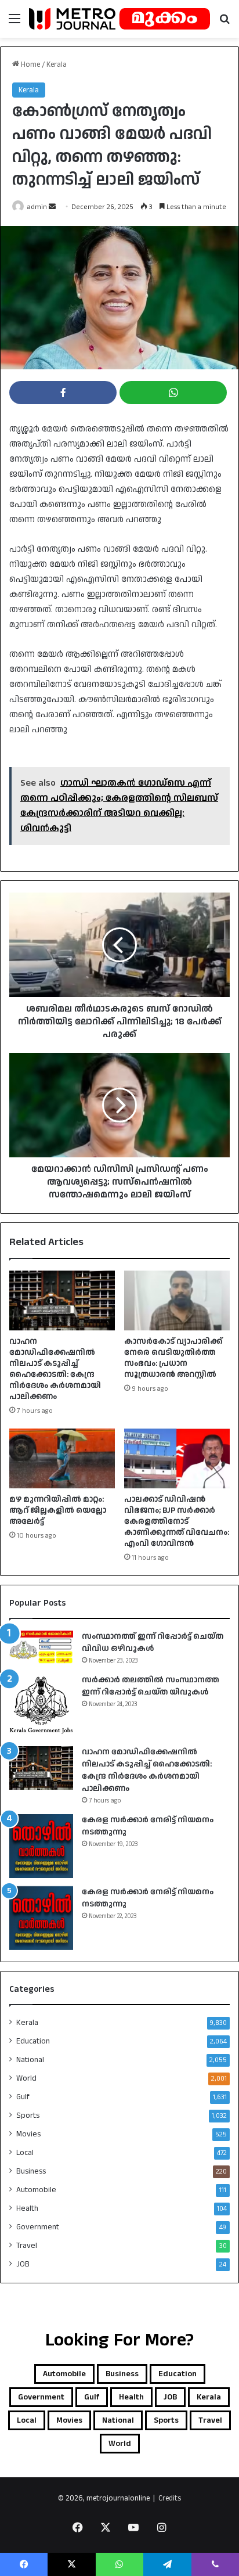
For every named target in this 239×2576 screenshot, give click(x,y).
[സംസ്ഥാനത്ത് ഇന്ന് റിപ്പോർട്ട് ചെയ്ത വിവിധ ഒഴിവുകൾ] (41, 1647)
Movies (28, 2134)
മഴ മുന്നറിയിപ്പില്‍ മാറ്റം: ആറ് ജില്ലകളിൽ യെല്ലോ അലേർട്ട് (58, 1510)
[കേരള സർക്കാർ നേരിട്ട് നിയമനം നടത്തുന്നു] (41, 1846)
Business (31, 2171)
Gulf (23, 2097)
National (30, 2060)
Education (33, 2041)
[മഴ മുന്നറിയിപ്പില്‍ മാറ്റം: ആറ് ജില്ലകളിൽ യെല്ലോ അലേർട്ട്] (62, 1458)
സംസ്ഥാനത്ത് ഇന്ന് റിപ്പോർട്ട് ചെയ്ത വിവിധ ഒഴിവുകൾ (153, 1643)
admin (37, 207)
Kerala (57, 64)
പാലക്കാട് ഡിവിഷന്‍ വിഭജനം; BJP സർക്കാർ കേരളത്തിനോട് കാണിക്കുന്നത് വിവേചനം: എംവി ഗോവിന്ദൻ (177, 1521)
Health (27, 2208)
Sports (28, 2116)
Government (38, 2227)
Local (25, 2153)
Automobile (36, 2190)
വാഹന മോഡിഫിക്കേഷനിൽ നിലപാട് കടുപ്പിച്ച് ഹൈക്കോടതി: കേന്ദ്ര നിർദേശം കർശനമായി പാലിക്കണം (55, 1369)
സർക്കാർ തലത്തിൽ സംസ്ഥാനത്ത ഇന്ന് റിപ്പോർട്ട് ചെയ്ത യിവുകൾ (151, 1686)
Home (30, 64)
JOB (23, 2264)
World (26, 2078)
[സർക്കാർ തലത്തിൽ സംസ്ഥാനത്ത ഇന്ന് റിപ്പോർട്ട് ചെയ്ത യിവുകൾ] (41, 1706)
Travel (27, 2246)
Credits (170, 2498)
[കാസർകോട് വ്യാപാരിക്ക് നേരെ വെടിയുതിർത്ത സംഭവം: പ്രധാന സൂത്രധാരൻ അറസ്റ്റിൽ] (177, 1300)
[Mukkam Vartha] (119, 19)
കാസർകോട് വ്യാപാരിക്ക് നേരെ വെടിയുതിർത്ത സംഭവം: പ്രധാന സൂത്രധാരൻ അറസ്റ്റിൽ (173, 1358)
